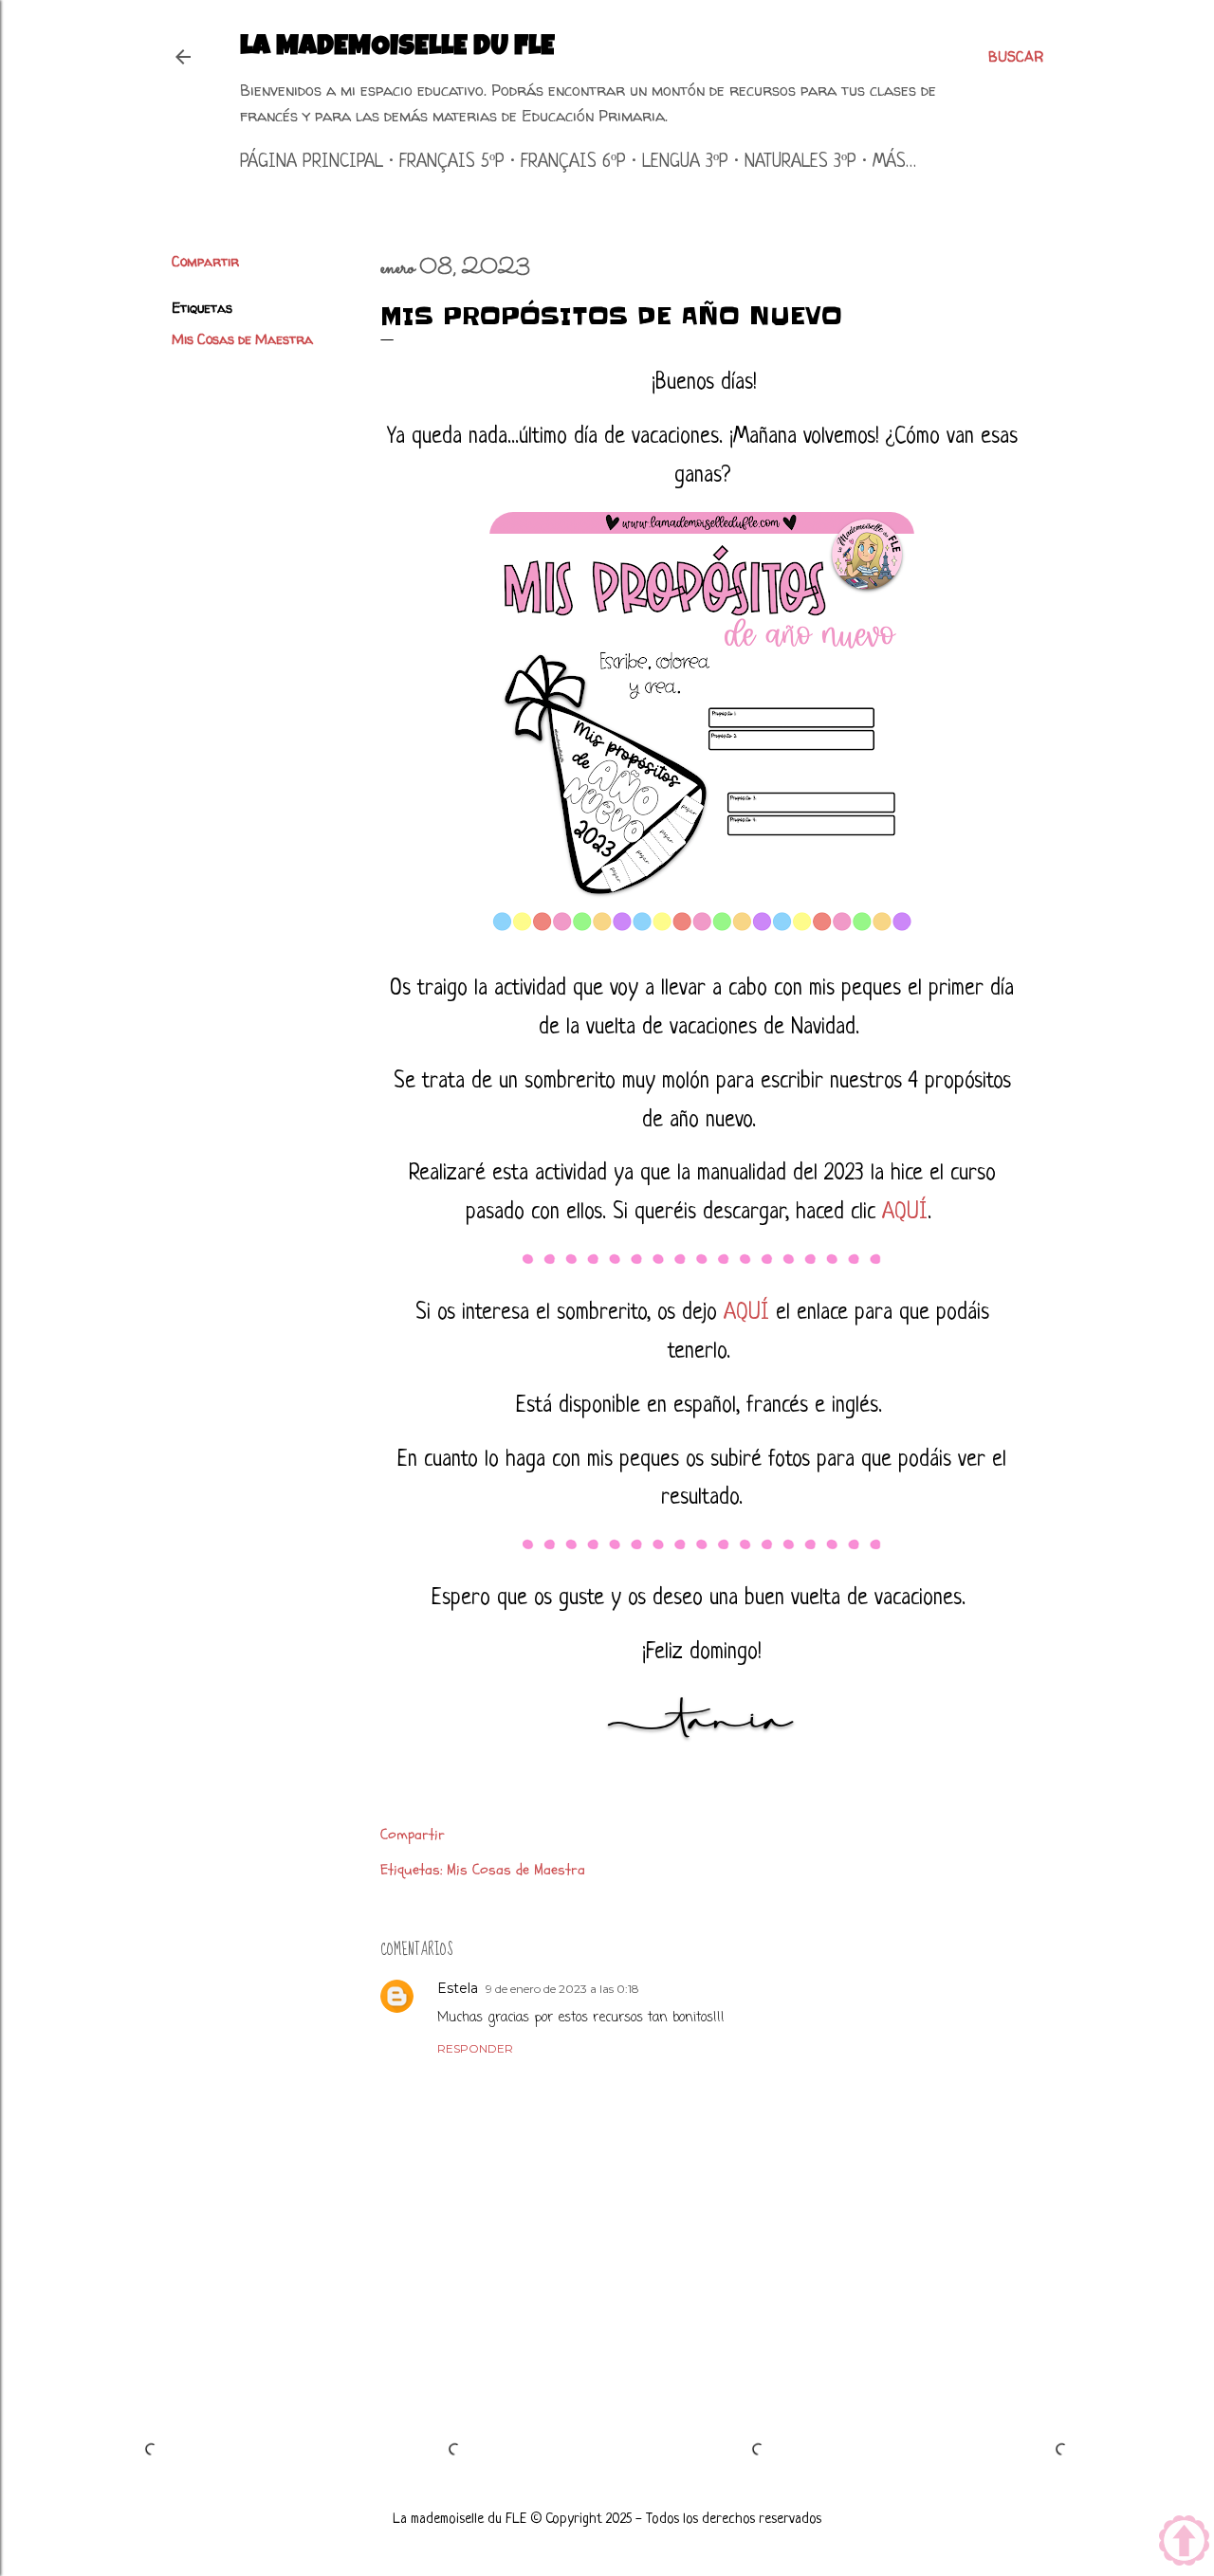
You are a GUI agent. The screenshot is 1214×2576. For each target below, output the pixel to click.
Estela (458, 1988)
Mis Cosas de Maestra (242, 339)
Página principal (312, 163)
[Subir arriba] (1184, 2543)
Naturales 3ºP (800, 163)
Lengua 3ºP (685, 163)
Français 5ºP (452, 163)
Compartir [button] (205, 261)
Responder (475, 2048)
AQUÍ (905, 1213)
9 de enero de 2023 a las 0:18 (562, 1989)
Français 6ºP (573, 163)
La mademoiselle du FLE (397, 48)
